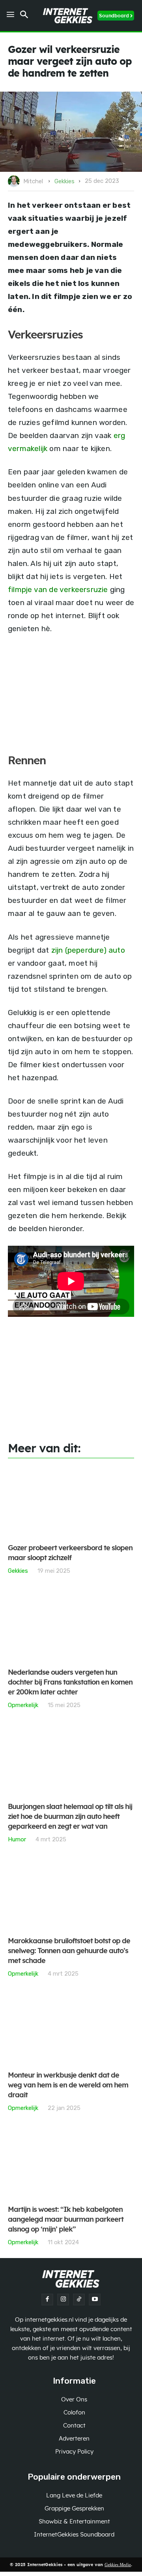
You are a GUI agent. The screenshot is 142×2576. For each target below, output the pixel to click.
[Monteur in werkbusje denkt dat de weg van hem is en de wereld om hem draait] (71, 2029)
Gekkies (64, 181)
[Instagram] (63, 2300)
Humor (17, 1839)
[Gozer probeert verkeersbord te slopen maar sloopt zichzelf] (71, 1502)
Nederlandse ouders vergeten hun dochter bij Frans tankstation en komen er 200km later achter (70, 1683)
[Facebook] (47, 2300)
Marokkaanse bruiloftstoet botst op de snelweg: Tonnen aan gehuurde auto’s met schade (69, 1951)
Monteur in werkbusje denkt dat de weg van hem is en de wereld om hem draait (68, 2085)
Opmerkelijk (23, 1705)
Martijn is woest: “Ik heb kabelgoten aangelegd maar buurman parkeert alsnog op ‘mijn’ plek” (66, 2220)
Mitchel (33, 181)
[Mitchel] (15, 181)
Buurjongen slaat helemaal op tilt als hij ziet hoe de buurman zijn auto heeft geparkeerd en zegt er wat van (70, 1817)
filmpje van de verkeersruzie (58, 589)
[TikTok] (79, 2300)
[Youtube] (95, 2300)
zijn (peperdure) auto (88, 950)
